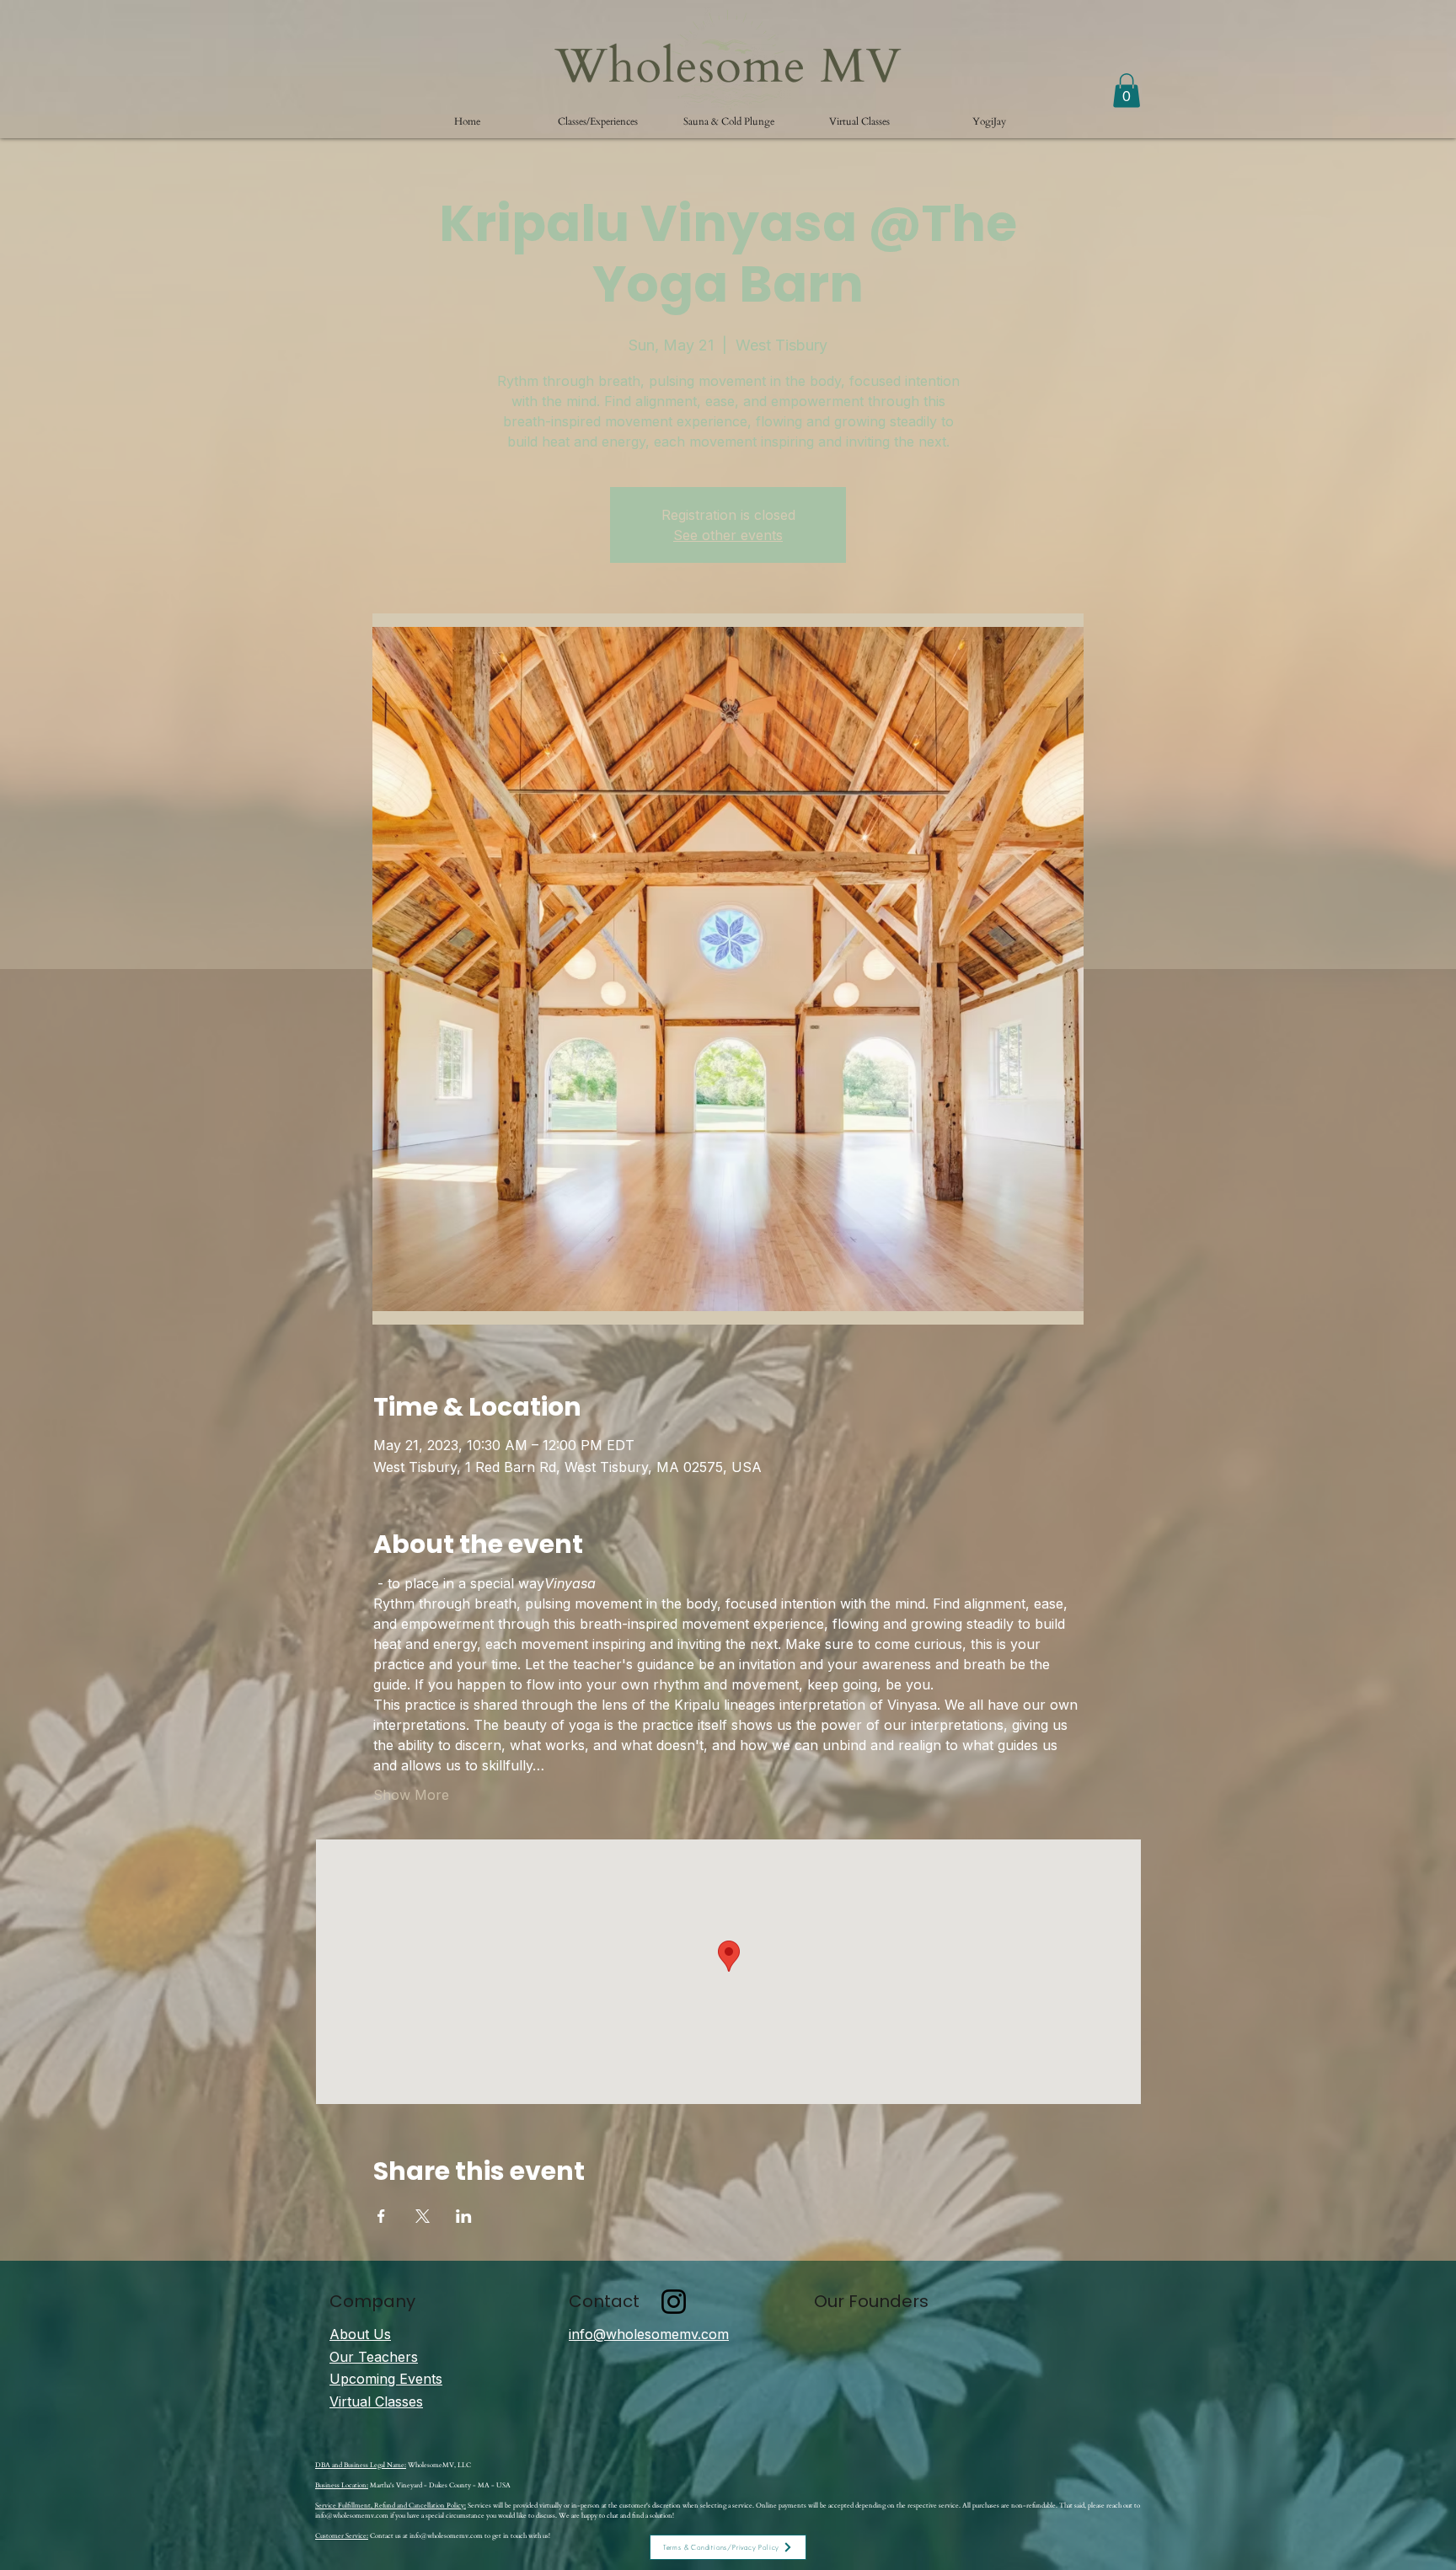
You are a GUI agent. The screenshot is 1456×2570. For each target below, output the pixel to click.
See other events (728, 535)
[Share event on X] (423, 2216)
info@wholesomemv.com (352, 2516)
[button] (598, 121)
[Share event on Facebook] (381, 2216)
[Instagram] (674, 2302)
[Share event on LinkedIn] (464, 2216)
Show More (411, 1795)
